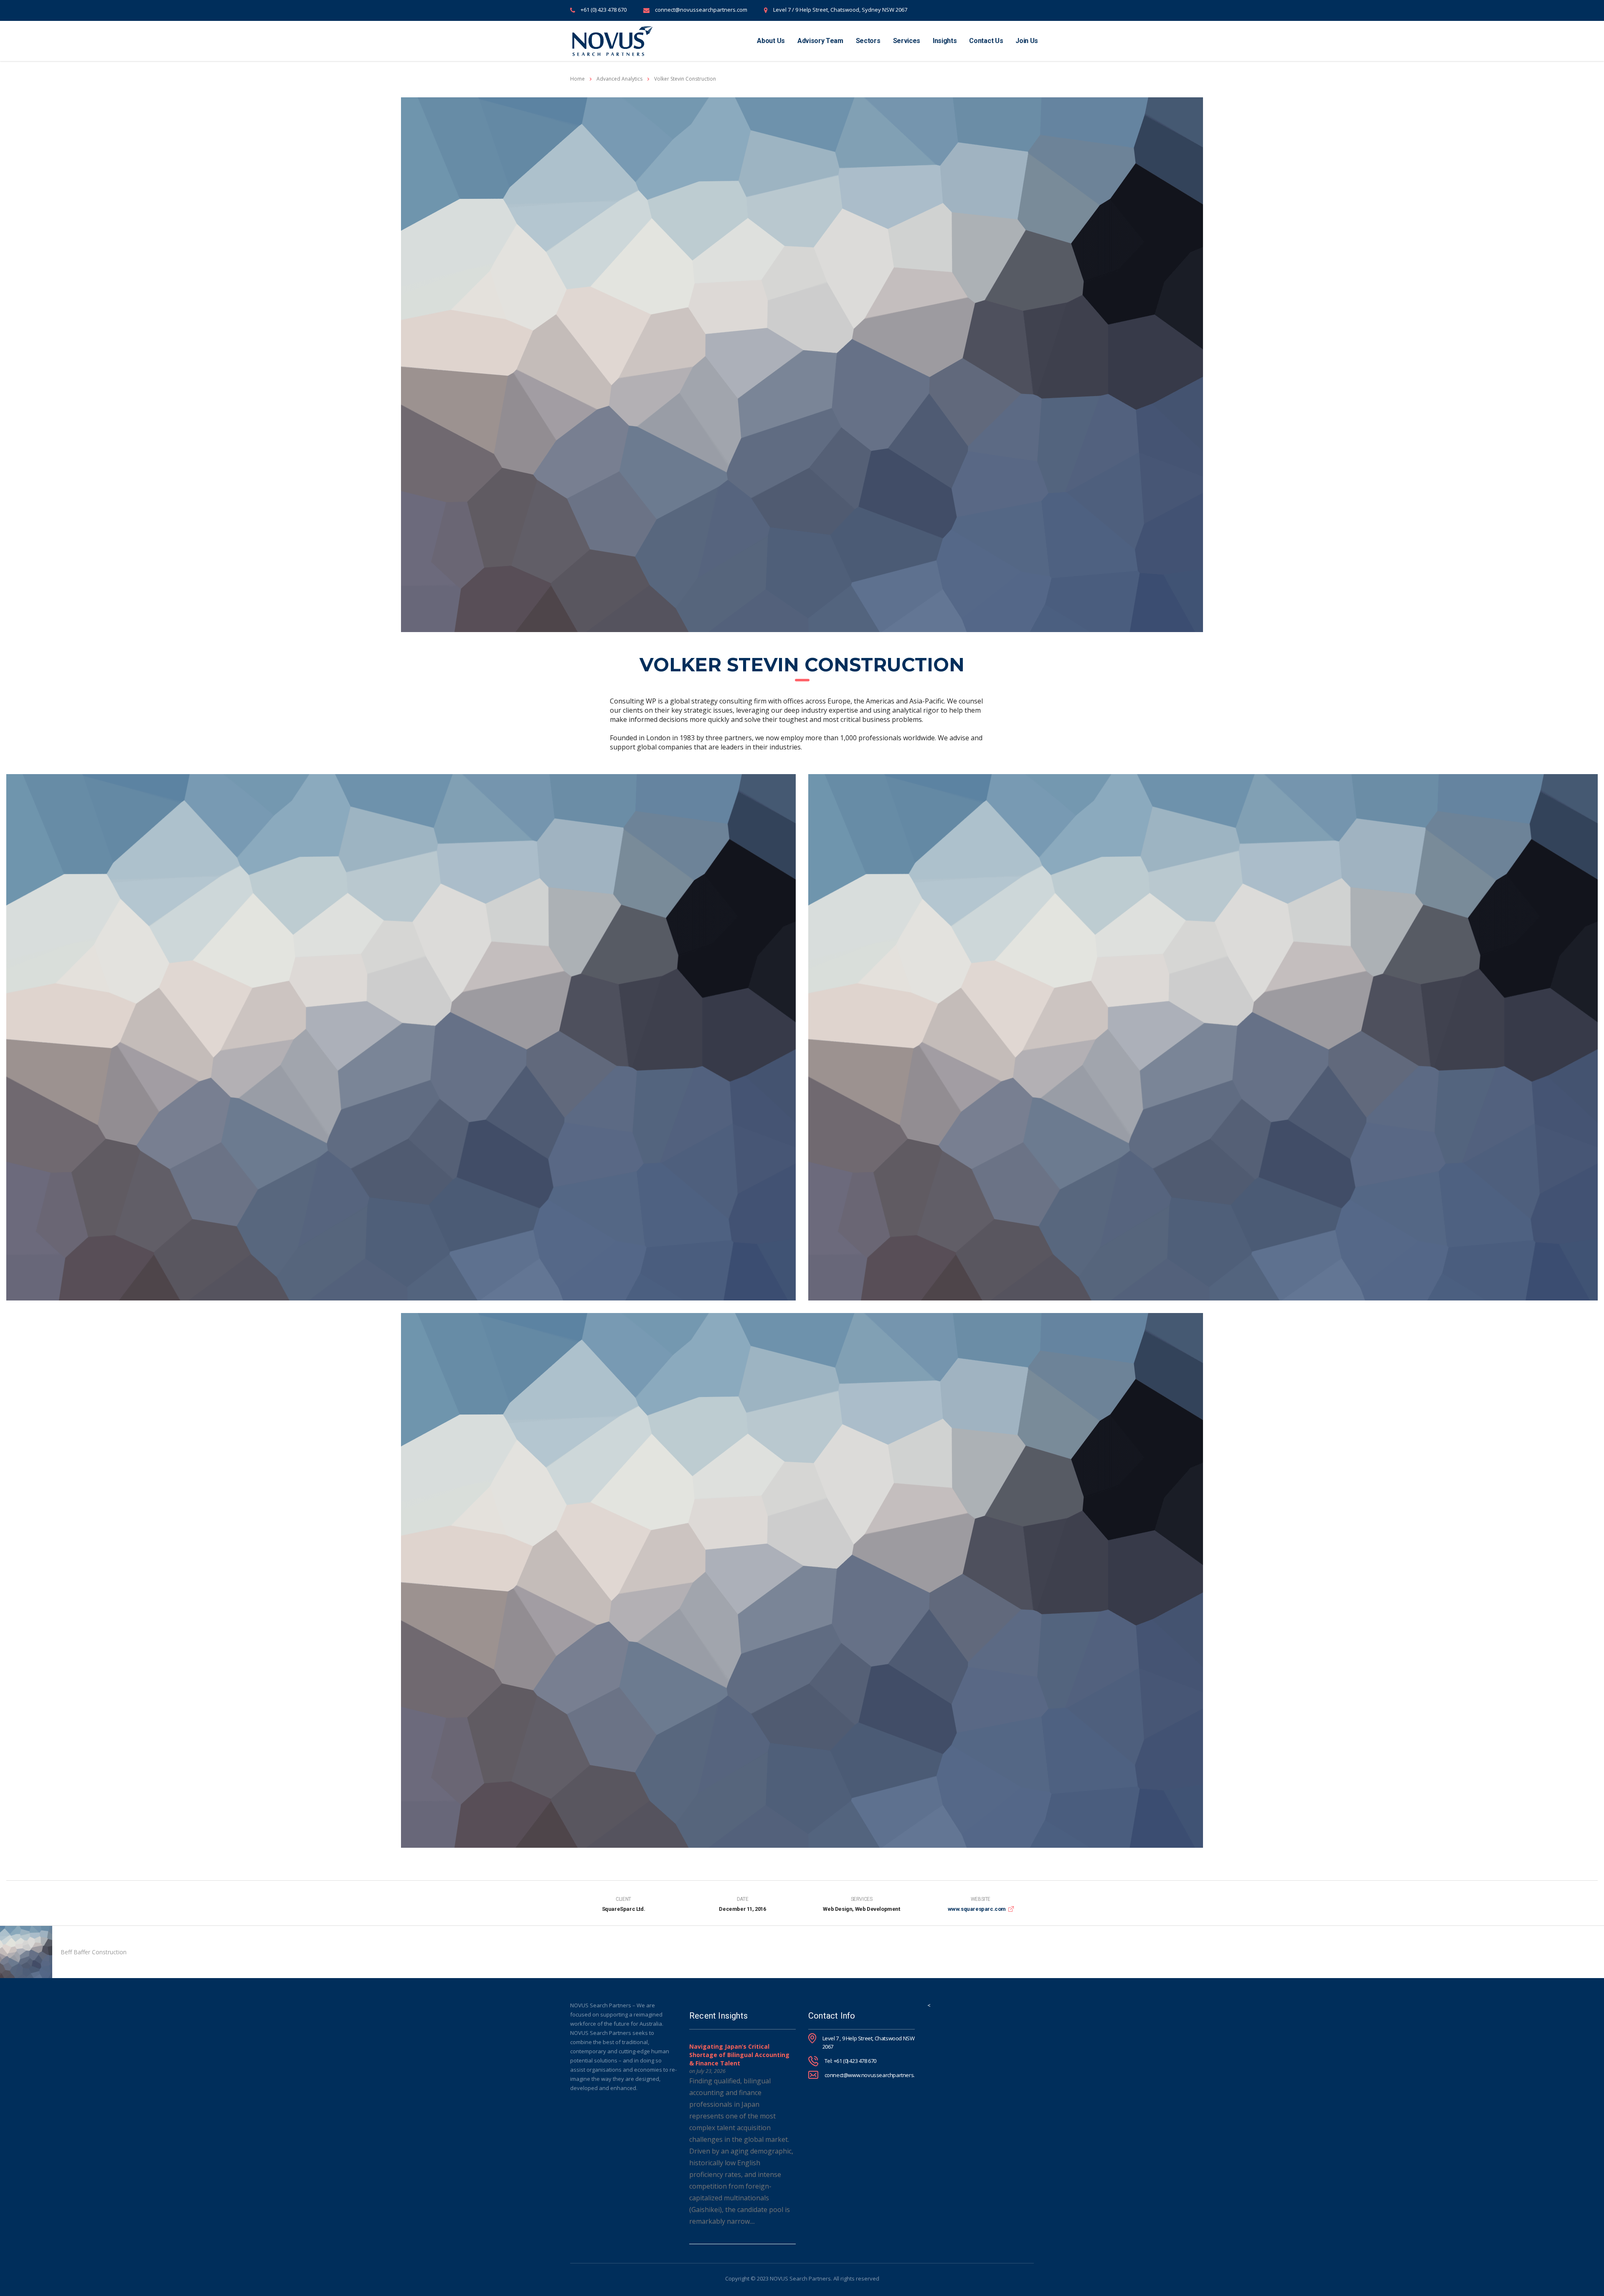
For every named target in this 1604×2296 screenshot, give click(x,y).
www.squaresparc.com (977, 1909)
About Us (771, 41)
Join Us (1027, 41)
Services (907, 41)
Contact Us (986, 41)
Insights (945, 41)
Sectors (868, 41)
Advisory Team (820, 41)
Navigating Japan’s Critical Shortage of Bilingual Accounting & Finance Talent (739, 2055)
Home (577, 79)
